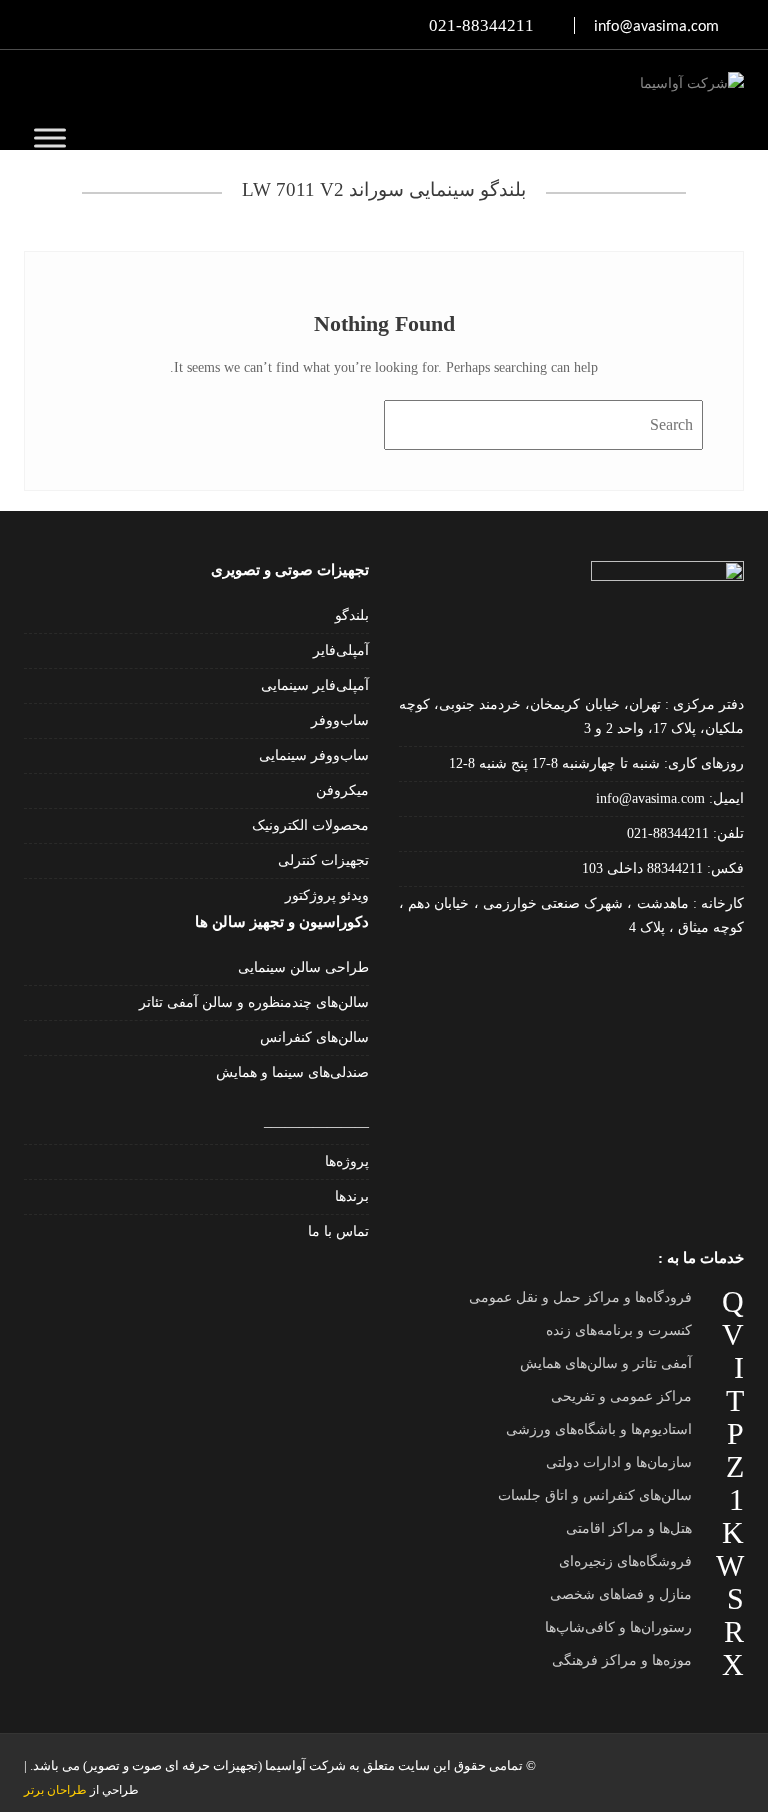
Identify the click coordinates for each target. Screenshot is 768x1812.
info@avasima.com (652, 798)
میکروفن (342, 790)
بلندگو (352, 615)
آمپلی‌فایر (341, 650)
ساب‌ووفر (340, 720)
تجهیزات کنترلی (323, 860)
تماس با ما (338, 1231)
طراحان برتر (55, 1790)
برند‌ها (352, 1196)
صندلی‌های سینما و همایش (292, 1072)
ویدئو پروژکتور (327, 895)
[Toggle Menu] (50, 137)
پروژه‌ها (347, 1161)
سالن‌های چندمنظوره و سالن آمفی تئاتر (254, 1002)
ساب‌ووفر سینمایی (314, 755)
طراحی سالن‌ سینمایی (303, 967)
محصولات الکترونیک (310, 825)
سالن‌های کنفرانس (314, 1037)
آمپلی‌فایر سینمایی (315, 685)
